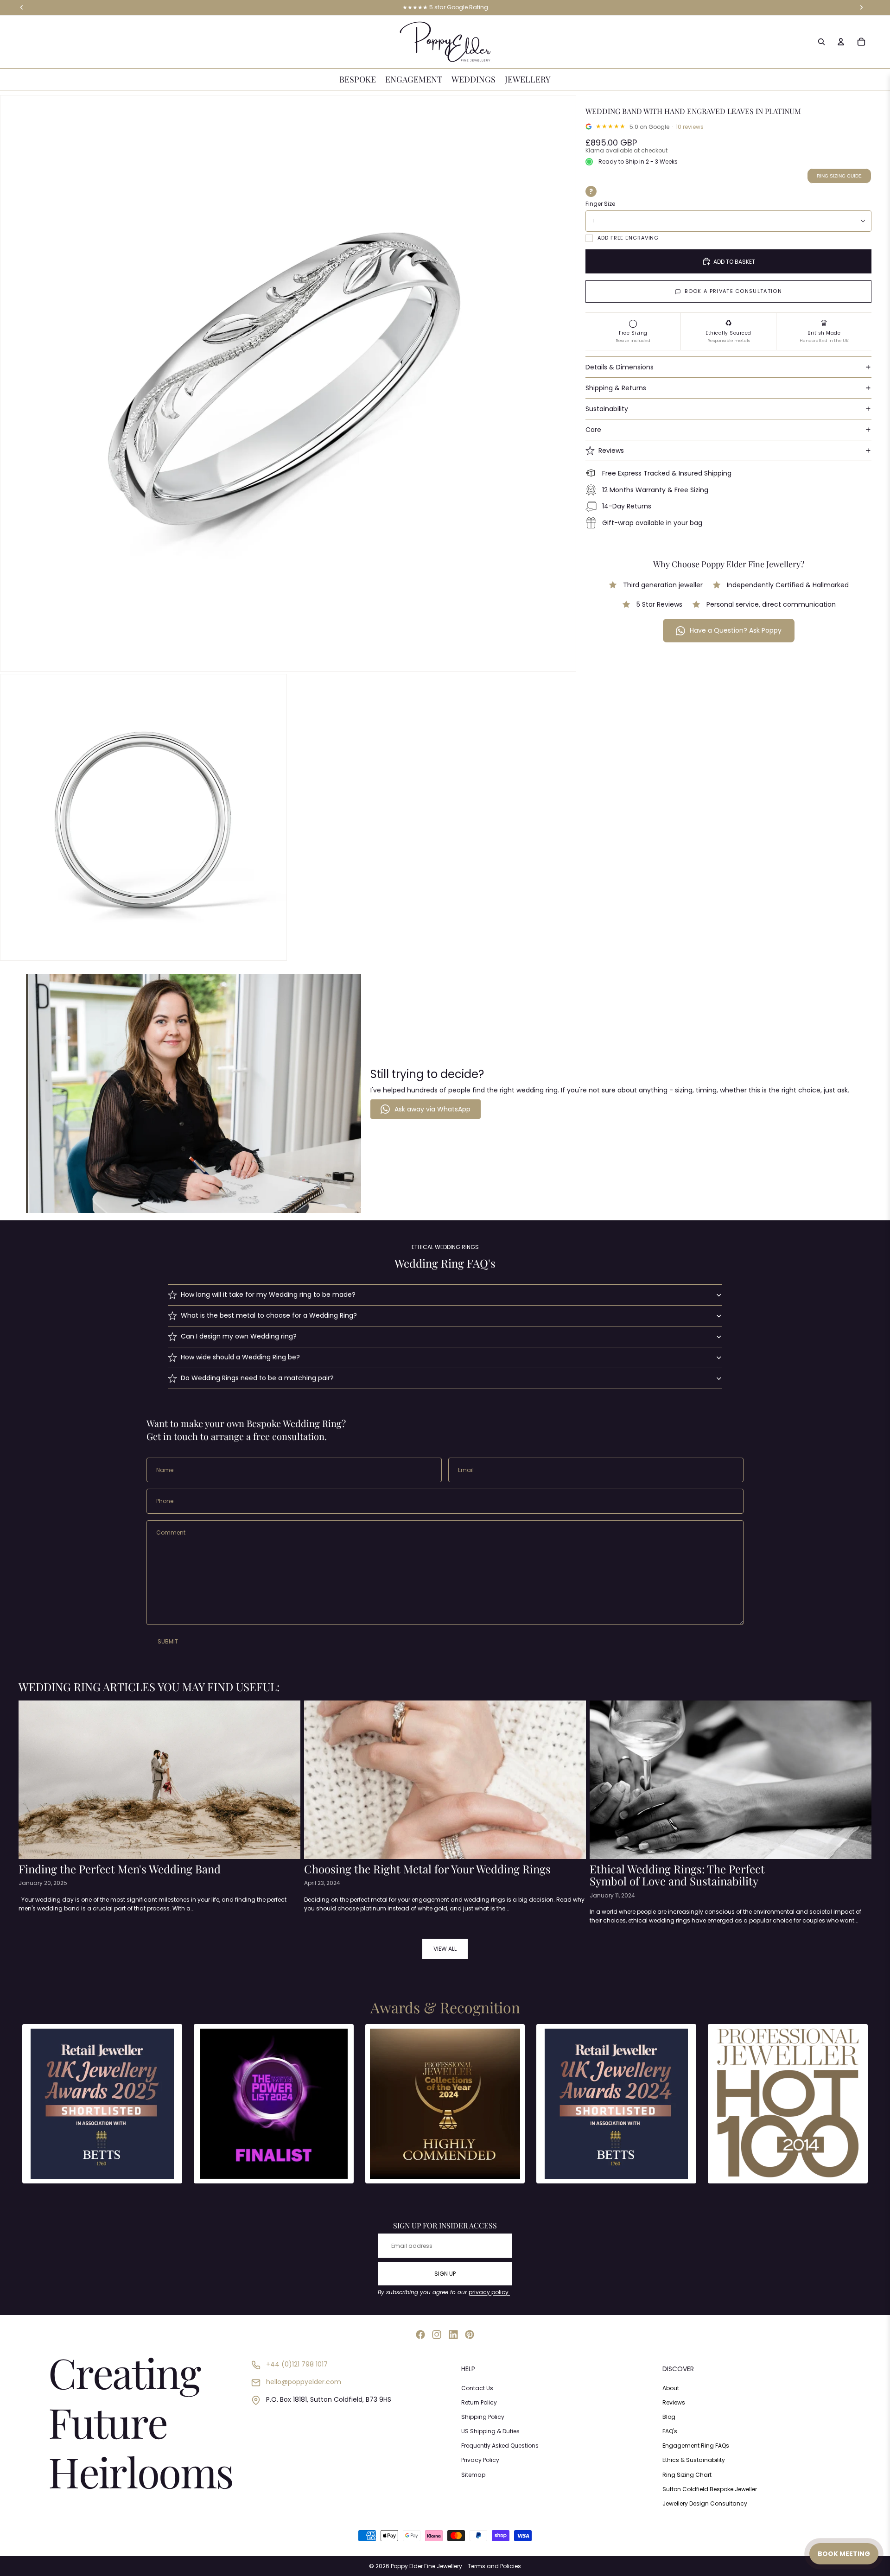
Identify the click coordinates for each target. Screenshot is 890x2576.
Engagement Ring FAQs (696, 2446)
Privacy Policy (480, 2460)
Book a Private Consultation (733, 291)
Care (593, 430)
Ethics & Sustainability (694, 2460)
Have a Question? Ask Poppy (736, 630)
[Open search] (821, 42)
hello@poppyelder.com (304, 2382)
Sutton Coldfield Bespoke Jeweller (710, 2489)
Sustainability (607, 409)
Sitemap (473, 2475)
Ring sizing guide (839, 176)
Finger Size (600, 204)
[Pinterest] (470, 2335)
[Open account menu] (841, 42)
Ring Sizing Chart (687, 2475)
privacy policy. (489, 2292)
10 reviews (690, 127)
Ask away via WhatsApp (432, 1109)
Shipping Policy (483, 2417)
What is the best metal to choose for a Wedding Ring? (269, 1315)
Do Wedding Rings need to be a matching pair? (257, 1378)
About (671, 2388)
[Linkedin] (453, 2335)
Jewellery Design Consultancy (705, 2503)
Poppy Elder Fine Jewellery (426, 2566)
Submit (168, 1641)
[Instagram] (437, 2335)
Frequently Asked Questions (500, 2446)
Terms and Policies (494, 2566)
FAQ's (670, 2431)
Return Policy (479, 2402)
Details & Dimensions (620, 367)
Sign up (445, 2274)
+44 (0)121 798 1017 (297, 2364)
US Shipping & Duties (490, 2431)
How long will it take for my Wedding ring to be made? (268, 1294)
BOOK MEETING (844, 2554)
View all (445, 1949)
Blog (669, 2417)
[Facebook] (420, 2335)
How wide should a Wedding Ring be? (240, 1357)
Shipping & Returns (616, 388)
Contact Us (477, 2388)
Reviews (611, 450)
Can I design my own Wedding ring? (239, 1336)
